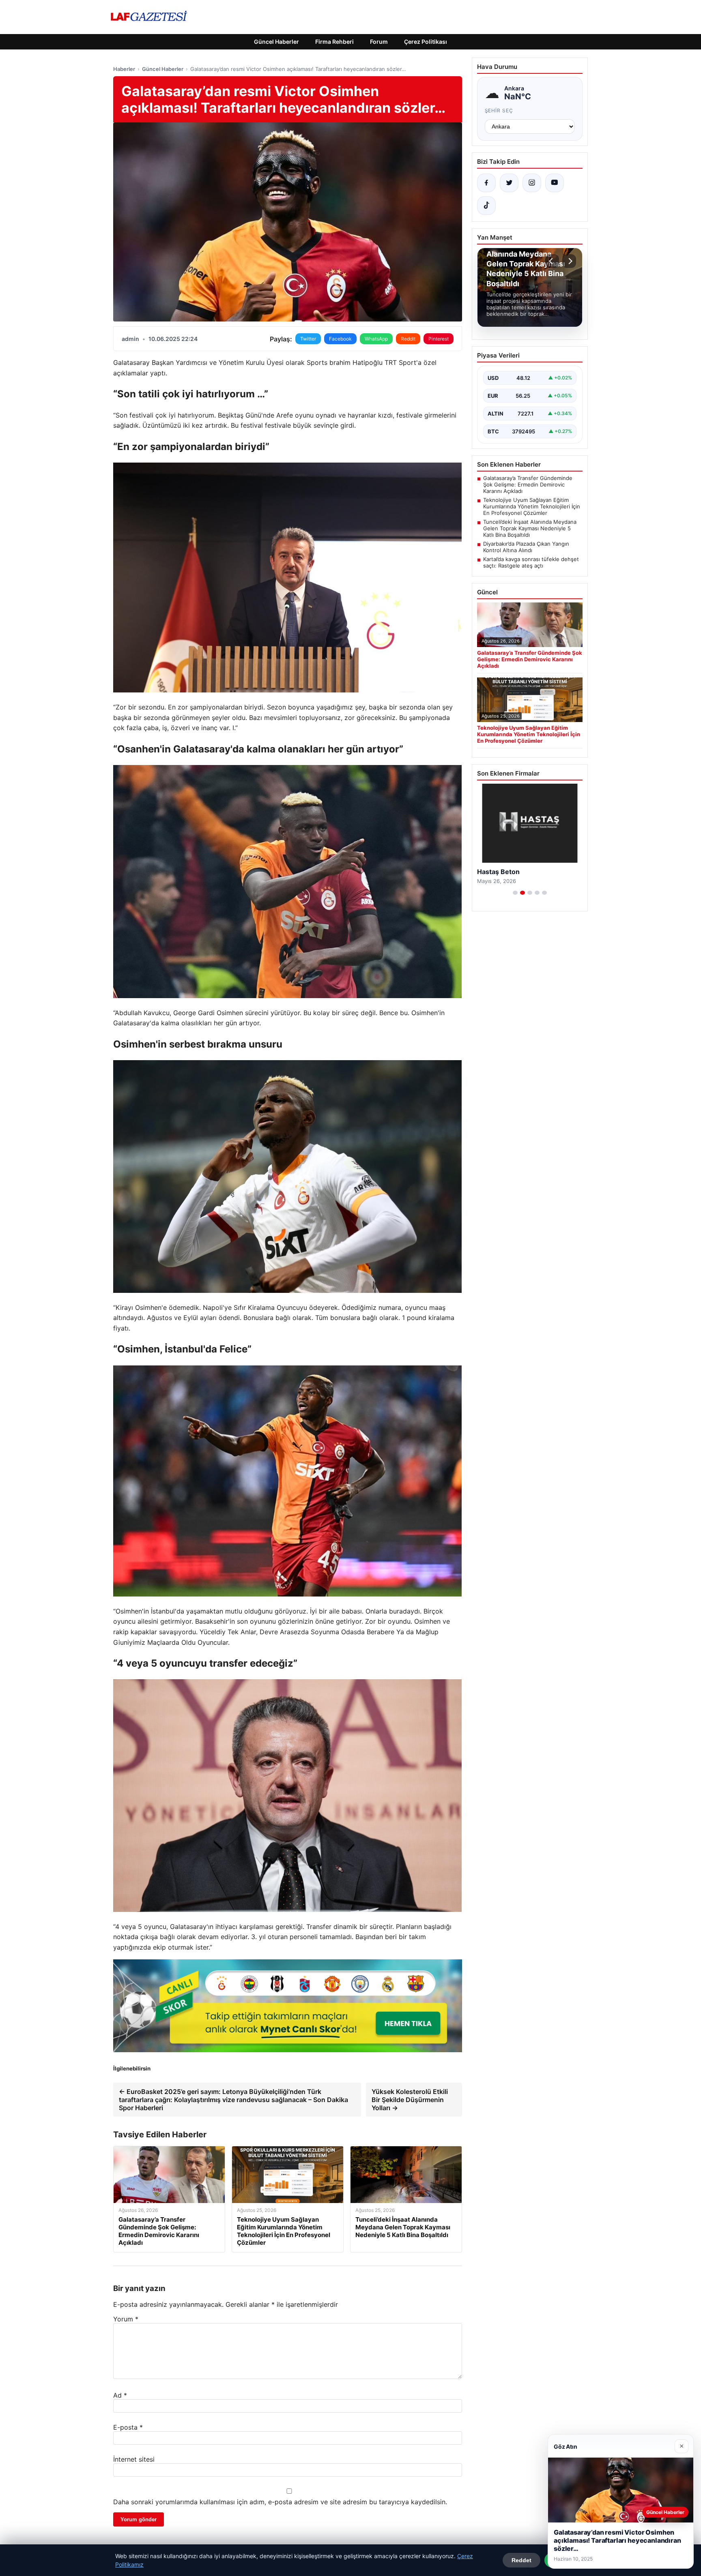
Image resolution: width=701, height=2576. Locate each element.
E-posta (128, 2427)
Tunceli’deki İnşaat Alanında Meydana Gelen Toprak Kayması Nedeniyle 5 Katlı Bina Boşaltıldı (530, 528)
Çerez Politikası (426, 42)
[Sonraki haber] (569, 261)
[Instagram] (532, 183)
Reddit (408, 339)
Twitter (308, 339)
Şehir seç (499, 110)
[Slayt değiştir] (515, 893)
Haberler (124, 69)
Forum (379, 42)
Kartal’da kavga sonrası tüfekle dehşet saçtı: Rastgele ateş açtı (531, 562)
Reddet (521, 2560)
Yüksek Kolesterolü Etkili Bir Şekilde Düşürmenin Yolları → (410, 2100)
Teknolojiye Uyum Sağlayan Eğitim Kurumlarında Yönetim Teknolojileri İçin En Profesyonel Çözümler (532, 506)
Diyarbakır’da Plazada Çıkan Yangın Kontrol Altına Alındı (526, 547)
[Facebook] (486, 183)
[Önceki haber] (552, 261)
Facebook (340, 339)
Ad (120, 2395)
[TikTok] (486, 206)
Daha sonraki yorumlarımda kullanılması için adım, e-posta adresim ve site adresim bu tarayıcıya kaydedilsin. (280, 2502)
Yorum (126, 2319)
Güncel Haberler (276, 42)
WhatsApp (376, 339)
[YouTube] (555, 183)
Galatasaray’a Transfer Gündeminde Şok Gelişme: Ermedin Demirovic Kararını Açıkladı (528, 484)
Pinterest (439, 339)
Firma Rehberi (334, 42)
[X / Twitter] (509, 183)
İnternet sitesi (134, 2459)
